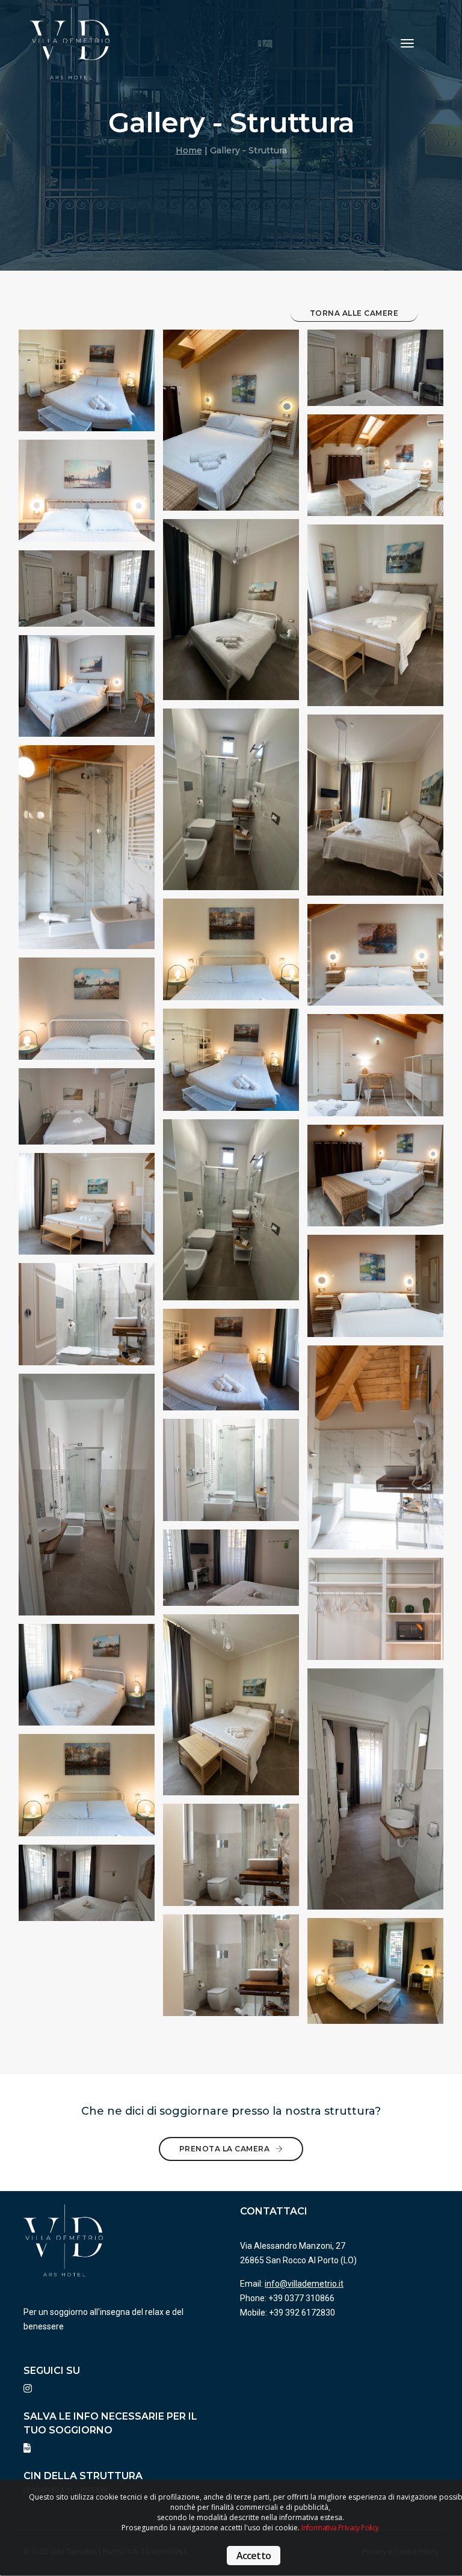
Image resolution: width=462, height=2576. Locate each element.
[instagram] (28, 2389)
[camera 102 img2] (87, 592)
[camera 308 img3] (375, 1071)
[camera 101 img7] (231, 1860)
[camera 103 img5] (87, 1680)
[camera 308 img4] (375, 1457)
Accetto (254, 2556)
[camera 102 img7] (87, 1887)
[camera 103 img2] (231, 808)
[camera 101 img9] (231, 1970)
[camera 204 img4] (231, 1475)
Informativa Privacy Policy (340, 2528)
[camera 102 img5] (231, 1572)
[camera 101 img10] (375, 1976)
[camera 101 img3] (231, 1065)
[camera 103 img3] (87, 1014)
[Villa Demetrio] (70, 43)
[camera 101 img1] (87, 386)
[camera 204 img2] (375, 814)
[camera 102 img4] (87, 1507)
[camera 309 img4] (375, 1291)
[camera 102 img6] (375, 1801)
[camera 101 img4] (231, 1365)
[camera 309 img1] (231, 429)
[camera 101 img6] (87, 1790)
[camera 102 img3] (87, 1110)
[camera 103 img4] (87, 1320)
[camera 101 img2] (231, 954)
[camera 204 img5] (231, 1714)
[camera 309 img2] (87, 858)
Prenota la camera (226, 2149)
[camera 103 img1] (231, 619)
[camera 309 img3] (375, 1181)
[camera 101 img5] (375, 1614)
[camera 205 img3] (231, 1219)
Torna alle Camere (354, 313)
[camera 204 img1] (375, 624)
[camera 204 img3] (87, 1209)
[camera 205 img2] (87, 691)
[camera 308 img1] (375, 470)
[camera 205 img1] (87, 496)
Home (189, 150)
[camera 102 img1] (375, 372)
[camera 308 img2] (375, 960)
